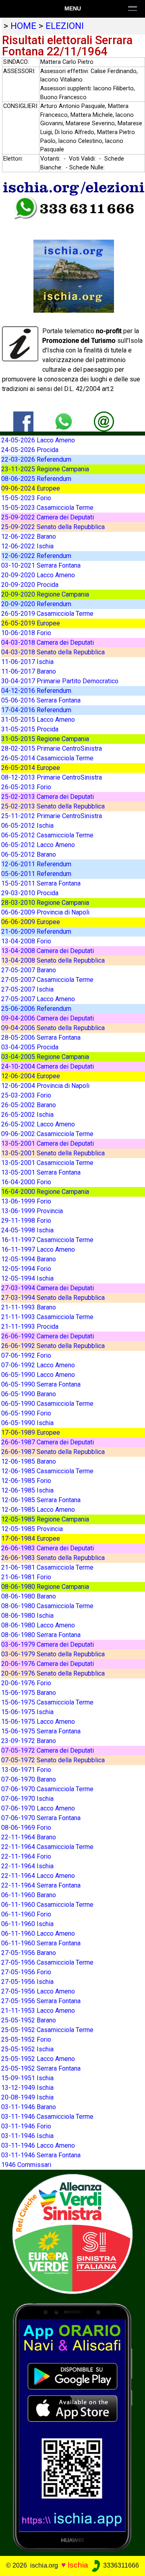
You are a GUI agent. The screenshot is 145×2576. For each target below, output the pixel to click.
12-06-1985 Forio (26, 1481)
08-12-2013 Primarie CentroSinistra (52, 777)
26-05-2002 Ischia (27, 1115)
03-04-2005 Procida (30, 1047)
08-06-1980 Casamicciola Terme (47, 1606)
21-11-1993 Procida (30, 1327)
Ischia (78, 2565)
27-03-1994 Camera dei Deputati (48, 1288)
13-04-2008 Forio (26, 941)
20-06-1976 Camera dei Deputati (48, 1664)
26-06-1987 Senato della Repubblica (53, 1452)
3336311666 (120, 2565)
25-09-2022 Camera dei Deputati (48, 517)
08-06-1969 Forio (26, 1828)
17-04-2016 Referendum (36, 710)
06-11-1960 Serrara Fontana (41, 1943)
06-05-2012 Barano (29, 854)
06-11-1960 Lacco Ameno (38, 1934)
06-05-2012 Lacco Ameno (38, 845)
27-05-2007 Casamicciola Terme (47, 980)
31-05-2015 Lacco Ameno (38, 720)
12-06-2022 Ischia (27, 546)
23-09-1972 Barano (29, 1741)
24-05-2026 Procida (30, 450)
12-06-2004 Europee (31, 1076)
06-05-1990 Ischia (27, 1423)
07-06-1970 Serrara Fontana (41, 1818)
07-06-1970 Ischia (27, 1799)
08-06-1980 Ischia (27, 1616)
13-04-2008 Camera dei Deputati (48, 951)
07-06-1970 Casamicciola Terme (47, 1789)
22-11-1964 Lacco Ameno (38, 1876)
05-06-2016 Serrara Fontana (41, 700)
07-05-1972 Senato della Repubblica (53, 1760)
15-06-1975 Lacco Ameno (38, 1722)
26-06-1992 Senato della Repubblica (53, 1346)
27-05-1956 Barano (29, 1953)
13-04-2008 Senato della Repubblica (53, 960)
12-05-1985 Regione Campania (45, 1519)
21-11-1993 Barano (29, 1307)
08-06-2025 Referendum (36, 479)
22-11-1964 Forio (26, 1856)
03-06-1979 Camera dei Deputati (48, 1644)
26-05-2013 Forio (26, 787)
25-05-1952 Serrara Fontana (41, 2068)
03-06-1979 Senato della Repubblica (53, 1654)
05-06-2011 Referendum (36, 874)
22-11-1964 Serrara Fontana (41, 1885)
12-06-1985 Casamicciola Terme (47, 1471)
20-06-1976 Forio (26, 1683)
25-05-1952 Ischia (27, 2049)
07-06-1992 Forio (26, 1355)
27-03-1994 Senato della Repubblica (53, 1298)
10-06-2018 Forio (26, 633)
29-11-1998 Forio (26, 1221)
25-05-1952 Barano (29, 2020)
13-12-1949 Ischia (27, 2088)
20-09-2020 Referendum (36, 604)
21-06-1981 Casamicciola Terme (47, 1567)
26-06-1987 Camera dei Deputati (48, 1442)
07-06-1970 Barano (29, 1779)
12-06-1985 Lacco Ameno (38, 1510)
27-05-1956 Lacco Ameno (38, 1991)
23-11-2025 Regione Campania (45, 469)
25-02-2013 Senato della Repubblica (53, 806)
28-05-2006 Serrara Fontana (41, 1038)
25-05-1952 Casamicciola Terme (47, 2030)
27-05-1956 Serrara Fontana (41, 2001)
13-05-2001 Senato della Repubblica (53, 1153)
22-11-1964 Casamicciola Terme (47, 1847)
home (23, 26)
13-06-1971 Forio (26, 1770)
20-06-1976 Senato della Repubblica (53, 1673)
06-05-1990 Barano (29, 1394)
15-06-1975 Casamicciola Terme (47, 1702)
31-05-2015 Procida (30, 729)
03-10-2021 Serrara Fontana (41, 565)
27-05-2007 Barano (29, 970)
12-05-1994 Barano (29, 1259)
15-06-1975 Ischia (27, 1712)
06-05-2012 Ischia (27, 826)
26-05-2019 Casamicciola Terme (47, 614)
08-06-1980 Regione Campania (45, 1587)
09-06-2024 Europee (31, 488)
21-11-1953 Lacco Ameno (38, 2011)
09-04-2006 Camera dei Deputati (48, 1018)
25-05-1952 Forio (26, 2039)
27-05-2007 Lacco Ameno (38, 999)
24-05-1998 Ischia (27, 1230)
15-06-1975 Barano (29, 1693)
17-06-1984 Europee (31, 1538)
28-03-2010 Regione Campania (45, 903)
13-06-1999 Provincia (32, 1211)
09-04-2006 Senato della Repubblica (53, 1028)
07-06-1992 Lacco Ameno (38, 1365)
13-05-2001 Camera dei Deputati (48, 1143)
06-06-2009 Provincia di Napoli (45, 912)
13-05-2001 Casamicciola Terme (47, 1163)
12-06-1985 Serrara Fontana (41, 1500)
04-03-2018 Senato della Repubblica (53, 652)
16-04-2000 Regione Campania (45, 1192)
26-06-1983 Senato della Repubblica (53, 1558)
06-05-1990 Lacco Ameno (38, 1375)
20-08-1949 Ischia (27, 2097)
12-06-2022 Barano (29, 537)
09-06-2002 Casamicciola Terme (47, 1134)
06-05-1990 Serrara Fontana (41, 1384)
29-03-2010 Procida (30, 893)
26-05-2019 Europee (31, 623)
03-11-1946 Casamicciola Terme (47, 2117)
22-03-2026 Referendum (36, 459)
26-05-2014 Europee (31, 768)
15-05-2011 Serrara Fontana (41, 883)
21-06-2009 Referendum (36, 932)
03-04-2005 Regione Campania (45, 1057)
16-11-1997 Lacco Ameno (38, 1249)
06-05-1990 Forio (26, 1413)
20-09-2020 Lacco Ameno (38, 575)
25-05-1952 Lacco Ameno (38, 2059)
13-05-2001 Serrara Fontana (41, 1172)
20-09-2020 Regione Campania (45, 594)
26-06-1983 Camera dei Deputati (48, 1548)
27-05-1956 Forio (26, 1972)
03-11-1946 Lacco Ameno (38, 2145)
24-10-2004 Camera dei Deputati (48, 1066)
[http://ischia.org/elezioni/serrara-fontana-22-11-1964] (104, 421)
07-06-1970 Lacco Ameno (38, 1808)
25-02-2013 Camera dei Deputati (48, 797)
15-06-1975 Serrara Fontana (41, 1731)
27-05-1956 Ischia (27, 1982)
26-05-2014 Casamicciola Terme (47, 758)
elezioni (65, 26)
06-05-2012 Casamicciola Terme (47, 835)
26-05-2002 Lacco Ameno (38, 1124)
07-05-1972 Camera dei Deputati (48, 1750)
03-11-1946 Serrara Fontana (41, 2155)
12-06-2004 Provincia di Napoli (45, 1086)
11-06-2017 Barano (29, 671)
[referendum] (72, 2233)
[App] (72, 2426)
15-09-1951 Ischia (27, 2078)
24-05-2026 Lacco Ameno (38, 440)
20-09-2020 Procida (30, 585)
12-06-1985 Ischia (27, 1490)
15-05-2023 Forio (26, 498)
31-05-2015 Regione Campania (45, 739)
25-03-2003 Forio (26, 1095)
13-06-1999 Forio (26, 1201)
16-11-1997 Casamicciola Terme (47, 1240)
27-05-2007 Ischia (27, 989)
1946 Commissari (26, 2165)
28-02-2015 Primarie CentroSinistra (52, 748)
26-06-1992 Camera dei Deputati (48, 1336)
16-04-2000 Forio (26, 1182)
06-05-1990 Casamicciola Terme (47, 1404)
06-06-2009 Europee (31, 922)
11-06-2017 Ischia (27, 662)
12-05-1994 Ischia (27, 1278)
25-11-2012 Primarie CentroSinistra (52, 816)
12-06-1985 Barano (29, 1461)
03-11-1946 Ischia (27, 2136)
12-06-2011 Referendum (36, 864)
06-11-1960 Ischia (27, 1924)
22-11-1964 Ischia (27, 1866)
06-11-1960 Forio (26, 1914)
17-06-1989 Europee (31, 1433)
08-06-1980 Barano (29, 1596)
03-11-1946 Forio (26, 2126)
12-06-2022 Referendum (36, 556)
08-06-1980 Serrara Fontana (41, 1635)
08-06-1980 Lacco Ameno (38, 1625)
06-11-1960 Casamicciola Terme (47, 1905)
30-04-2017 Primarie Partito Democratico (60, 681)
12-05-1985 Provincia (32, 1529)
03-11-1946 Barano (29, 2107)
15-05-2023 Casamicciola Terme (47, 508)
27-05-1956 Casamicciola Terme (47, 1962)
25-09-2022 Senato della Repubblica (53, 527)
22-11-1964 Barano (29, 1837)
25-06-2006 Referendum (36, 1009)
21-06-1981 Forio (26, 1577)
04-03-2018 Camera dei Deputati (48, 642)
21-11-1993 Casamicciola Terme (47, 1317)
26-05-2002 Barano (29, 1105)
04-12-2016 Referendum (36, 691)
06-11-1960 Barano (29, 1895)
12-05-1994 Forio (26, 1269)
